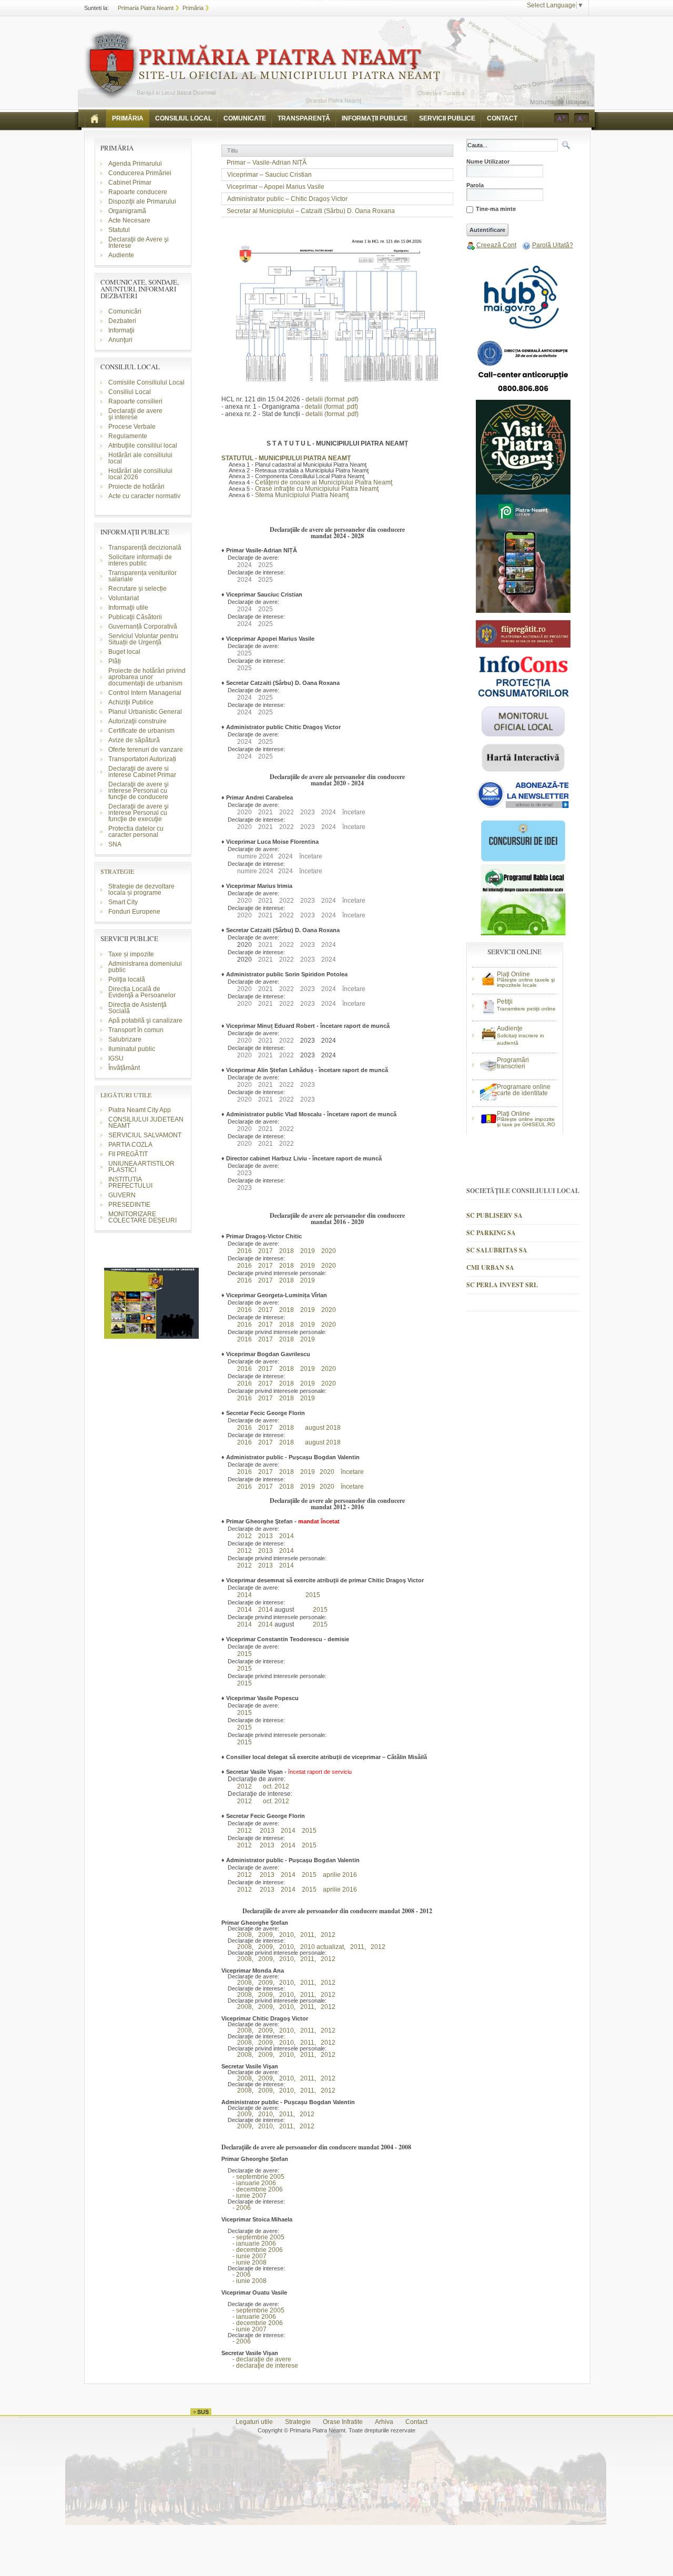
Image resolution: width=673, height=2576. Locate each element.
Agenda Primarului (135, 164)
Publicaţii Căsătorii (135, 617)
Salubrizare (125, 1039)
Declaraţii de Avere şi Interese (139, 243)
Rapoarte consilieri (135, 401)
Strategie (298, 2422)
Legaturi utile (254, 2422)
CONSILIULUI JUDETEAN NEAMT (146, 1123)
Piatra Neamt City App (140, 1110)
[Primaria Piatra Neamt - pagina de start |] (95, 118)
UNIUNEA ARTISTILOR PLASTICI (141, 1167)
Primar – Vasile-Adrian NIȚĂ (267, 163)
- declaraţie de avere (256, 2359)
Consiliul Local (130, 392)
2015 (313, 1595)
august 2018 (323, 1428)
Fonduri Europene (134, 912)
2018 (287, 1251)
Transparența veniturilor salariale (142, 576)
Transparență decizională (145, 548)
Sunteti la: (96, 8)
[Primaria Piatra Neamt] (262, 65)
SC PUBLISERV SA (494, 1215)
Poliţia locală (127, 979)
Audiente (121, 255)
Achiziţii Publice (131, 702)
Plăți (115, 661)
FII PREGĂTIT (128, 1154)
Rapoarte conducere (138, 192)
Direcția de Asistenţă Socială (137, 1008)
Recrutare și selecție (137, 589)
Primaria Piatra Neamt (146, 8)
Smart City (123, 902)
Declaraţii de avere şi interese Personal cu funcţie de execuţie (139, 813)
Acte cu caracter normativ (144, 496)
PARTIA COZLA (130, 1145)
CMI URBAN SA (490, 1267)
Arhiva (384, 2422)
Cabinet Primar (130, 183)
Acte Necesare (129, 220)
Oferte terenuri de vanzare (146, 750)
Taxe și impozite (131, 954)
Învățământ (124, 1068)
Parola (475, 185)
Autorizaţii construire (137, 721)
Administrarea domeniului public (145, 967)
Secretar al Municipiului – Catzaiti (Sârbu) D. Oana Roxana (311, 211)
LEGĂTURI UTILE (126, 1095)
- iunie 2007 (244, 2196)
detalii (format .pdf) (332, 399)
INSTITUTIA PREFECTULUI (130, 1183)
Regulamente (128, 436)
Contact (416, 2422)
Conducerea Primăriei (140, 173)
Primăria (193, 8)
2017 (266, 1266)
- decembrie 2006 (252, 2189)
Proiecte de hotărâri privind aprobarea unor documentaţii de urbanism (147, 677)
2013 (266, 1565)
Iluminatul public (132, 1049)
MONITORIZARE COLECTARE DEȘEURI (143, 1217)
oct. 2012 (276, 1786)
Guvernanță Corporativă (143, 627)
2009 (263, 1935)
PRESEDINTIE (129, 1205)
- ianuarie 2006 (249, 2183)
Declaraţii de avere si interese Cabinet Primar (142, 772)
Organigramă (127, 211)
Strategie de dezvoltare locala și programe (141, 890)
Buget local (124, 652)
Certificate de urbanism (141, 731)
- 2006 (236, 2208)
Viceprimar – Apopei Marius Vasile (276, 187)
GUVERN (122, 1195)
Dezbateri (122, 321)
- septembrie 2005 (253, 2177)
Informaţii (121, 330)
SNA (115, 844)
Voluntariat (124, 598)
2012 (242, 1536)
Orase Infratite (343, 2422)
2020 (329, 1251)
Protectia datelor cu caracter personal (136, 832)
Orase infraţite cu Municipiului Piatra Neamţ (317, 489)
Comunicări (125, 311)
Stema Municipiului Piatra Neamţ (302, 495)
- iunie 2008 (244, 2262)
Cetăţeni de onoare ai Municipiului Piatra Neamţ (324, 482)
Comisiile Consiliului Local (146, 382)
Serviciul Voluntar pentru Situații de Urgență (143, 639)
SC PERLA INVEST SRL (502, 1285)
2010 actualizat (320, 1947)
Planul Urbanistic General (145, 712)
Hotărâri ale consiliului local (140, 458)
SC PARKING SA (491, 1233)
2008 (242, 1935)
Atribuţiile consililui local (143, 446)
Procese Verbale (132, 427)
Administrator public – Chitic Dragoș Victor (287, 199)
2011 (305, 1935)
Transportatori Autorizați (142, 759)
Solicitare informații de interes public (140, 560)
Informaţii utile (128, 608)
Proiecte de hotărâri (136, 487)
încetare (352, 1472)
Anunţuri (120, 340)
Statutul (119, 230)
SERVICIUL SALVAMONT (145, 1135)
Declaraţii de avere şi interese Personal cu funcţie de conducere (139, 791)
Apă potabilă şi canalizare (145, 1021)
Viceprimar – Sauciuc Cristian (269, 175)
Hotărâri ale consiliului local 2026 (140, 474)
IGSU (116, 1058)
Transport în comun (136, 1030)
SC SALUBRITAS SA (497, 1250)
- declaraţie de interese (260, 2366)
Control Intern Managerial (145, 693)
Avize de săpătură (134, 740)
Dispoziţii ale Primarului (142, 201)
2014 (287, 1536)
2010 (284, 1935)
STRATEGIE (117, 871)
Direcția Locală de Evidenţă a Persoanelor (142, 992)
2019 (308, 1251)
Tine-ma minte (496, 209)
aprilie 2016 (340, 1875)
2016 (244, 1251)
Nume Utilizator (488, 162)
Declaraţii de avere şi (135, 414)
